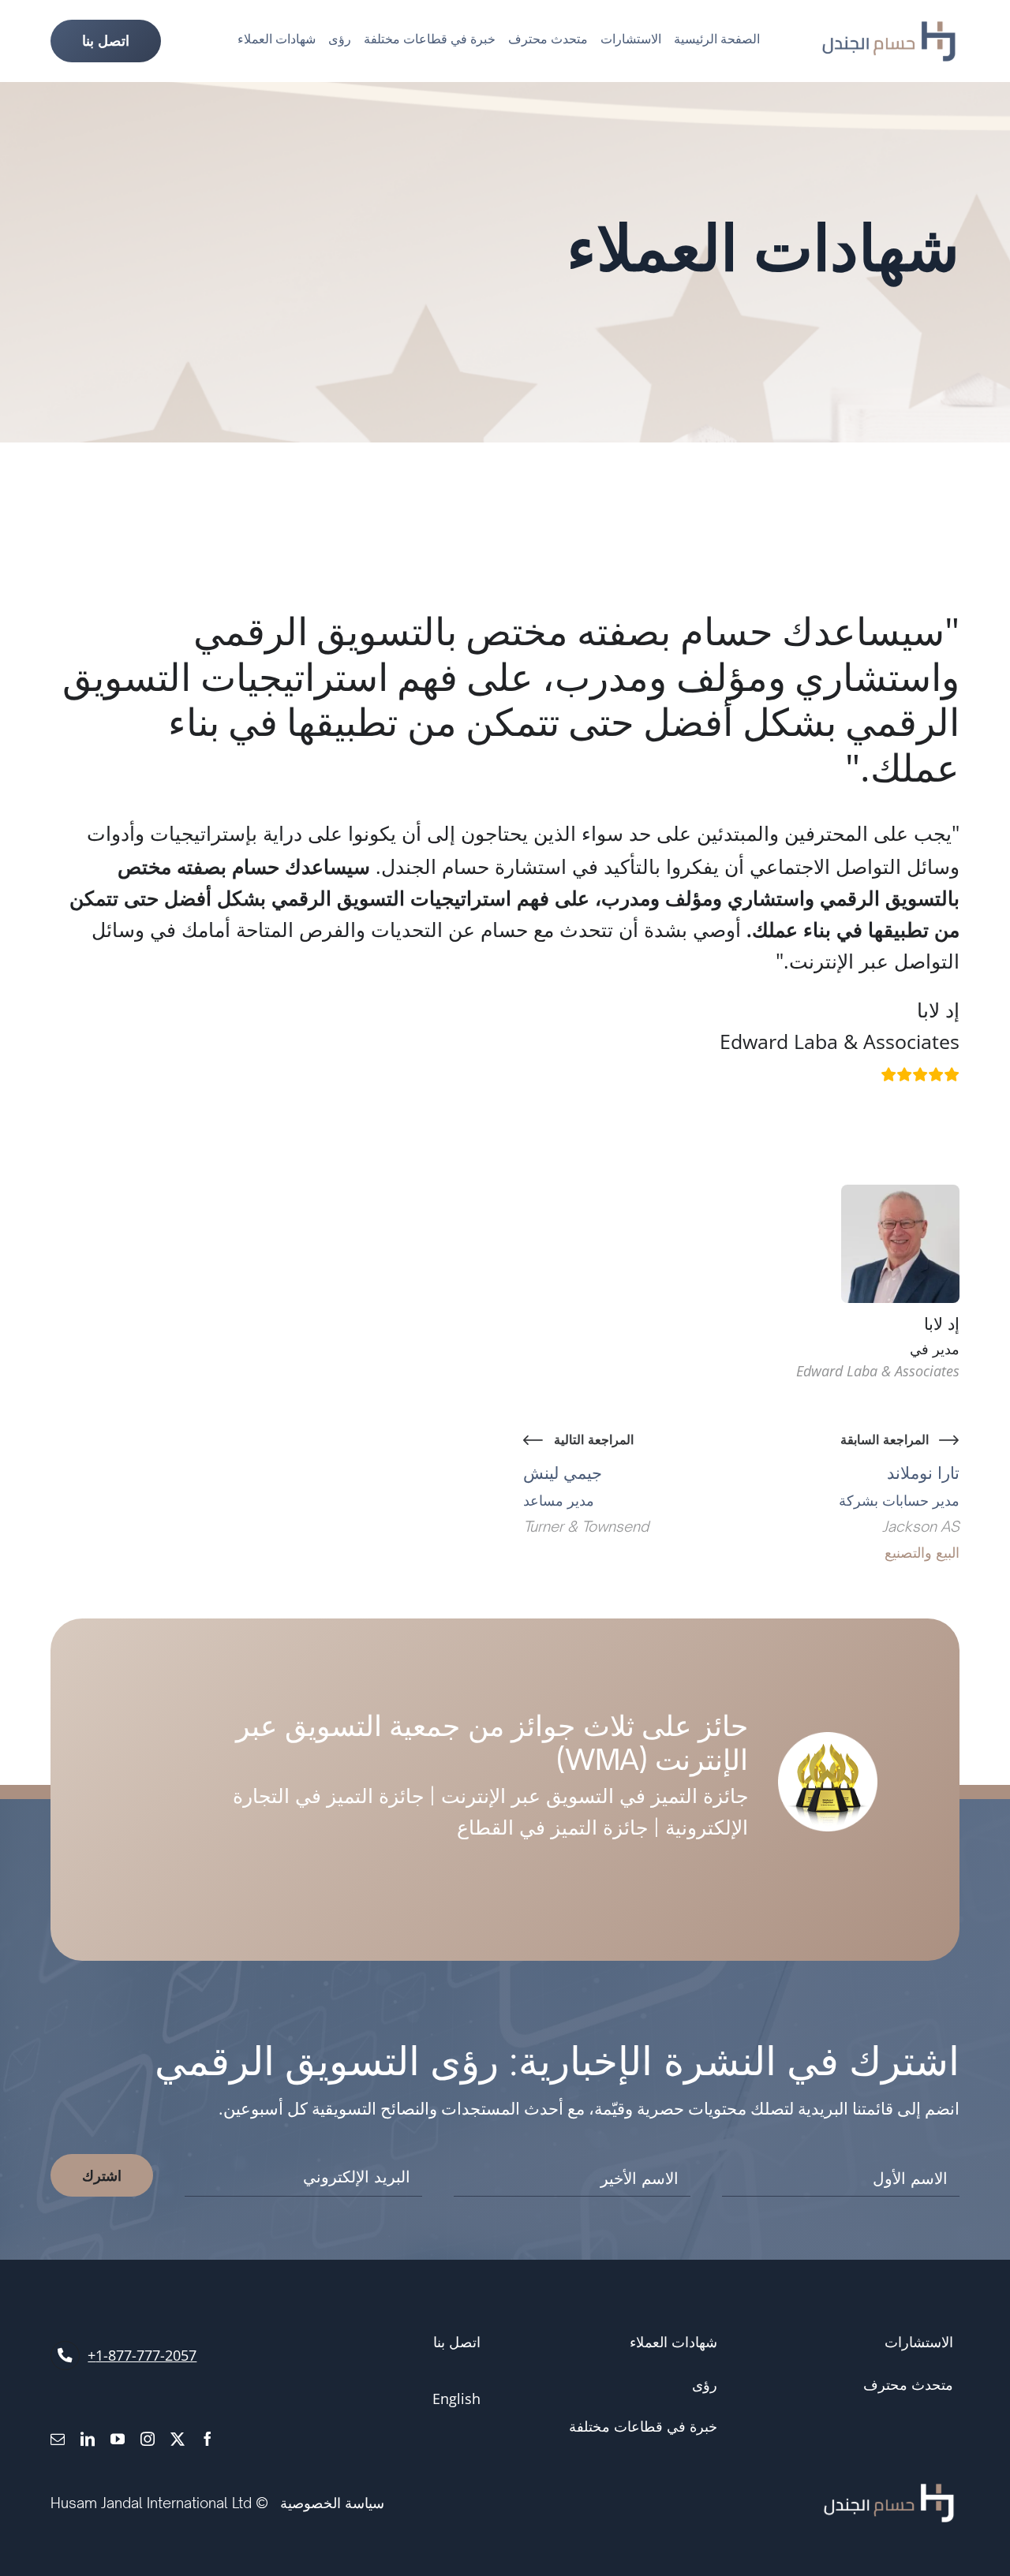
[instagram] (148, 2439)
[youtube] (118, 2439)
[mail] (58, 2439)
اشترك (102, 2175)
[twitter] (178, 2439)
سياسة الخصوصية (332, 2503)
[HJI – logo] (889, 29)
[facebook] (208, 2439)
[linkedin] (88, 2439)
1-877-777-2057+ (142, 2355)
